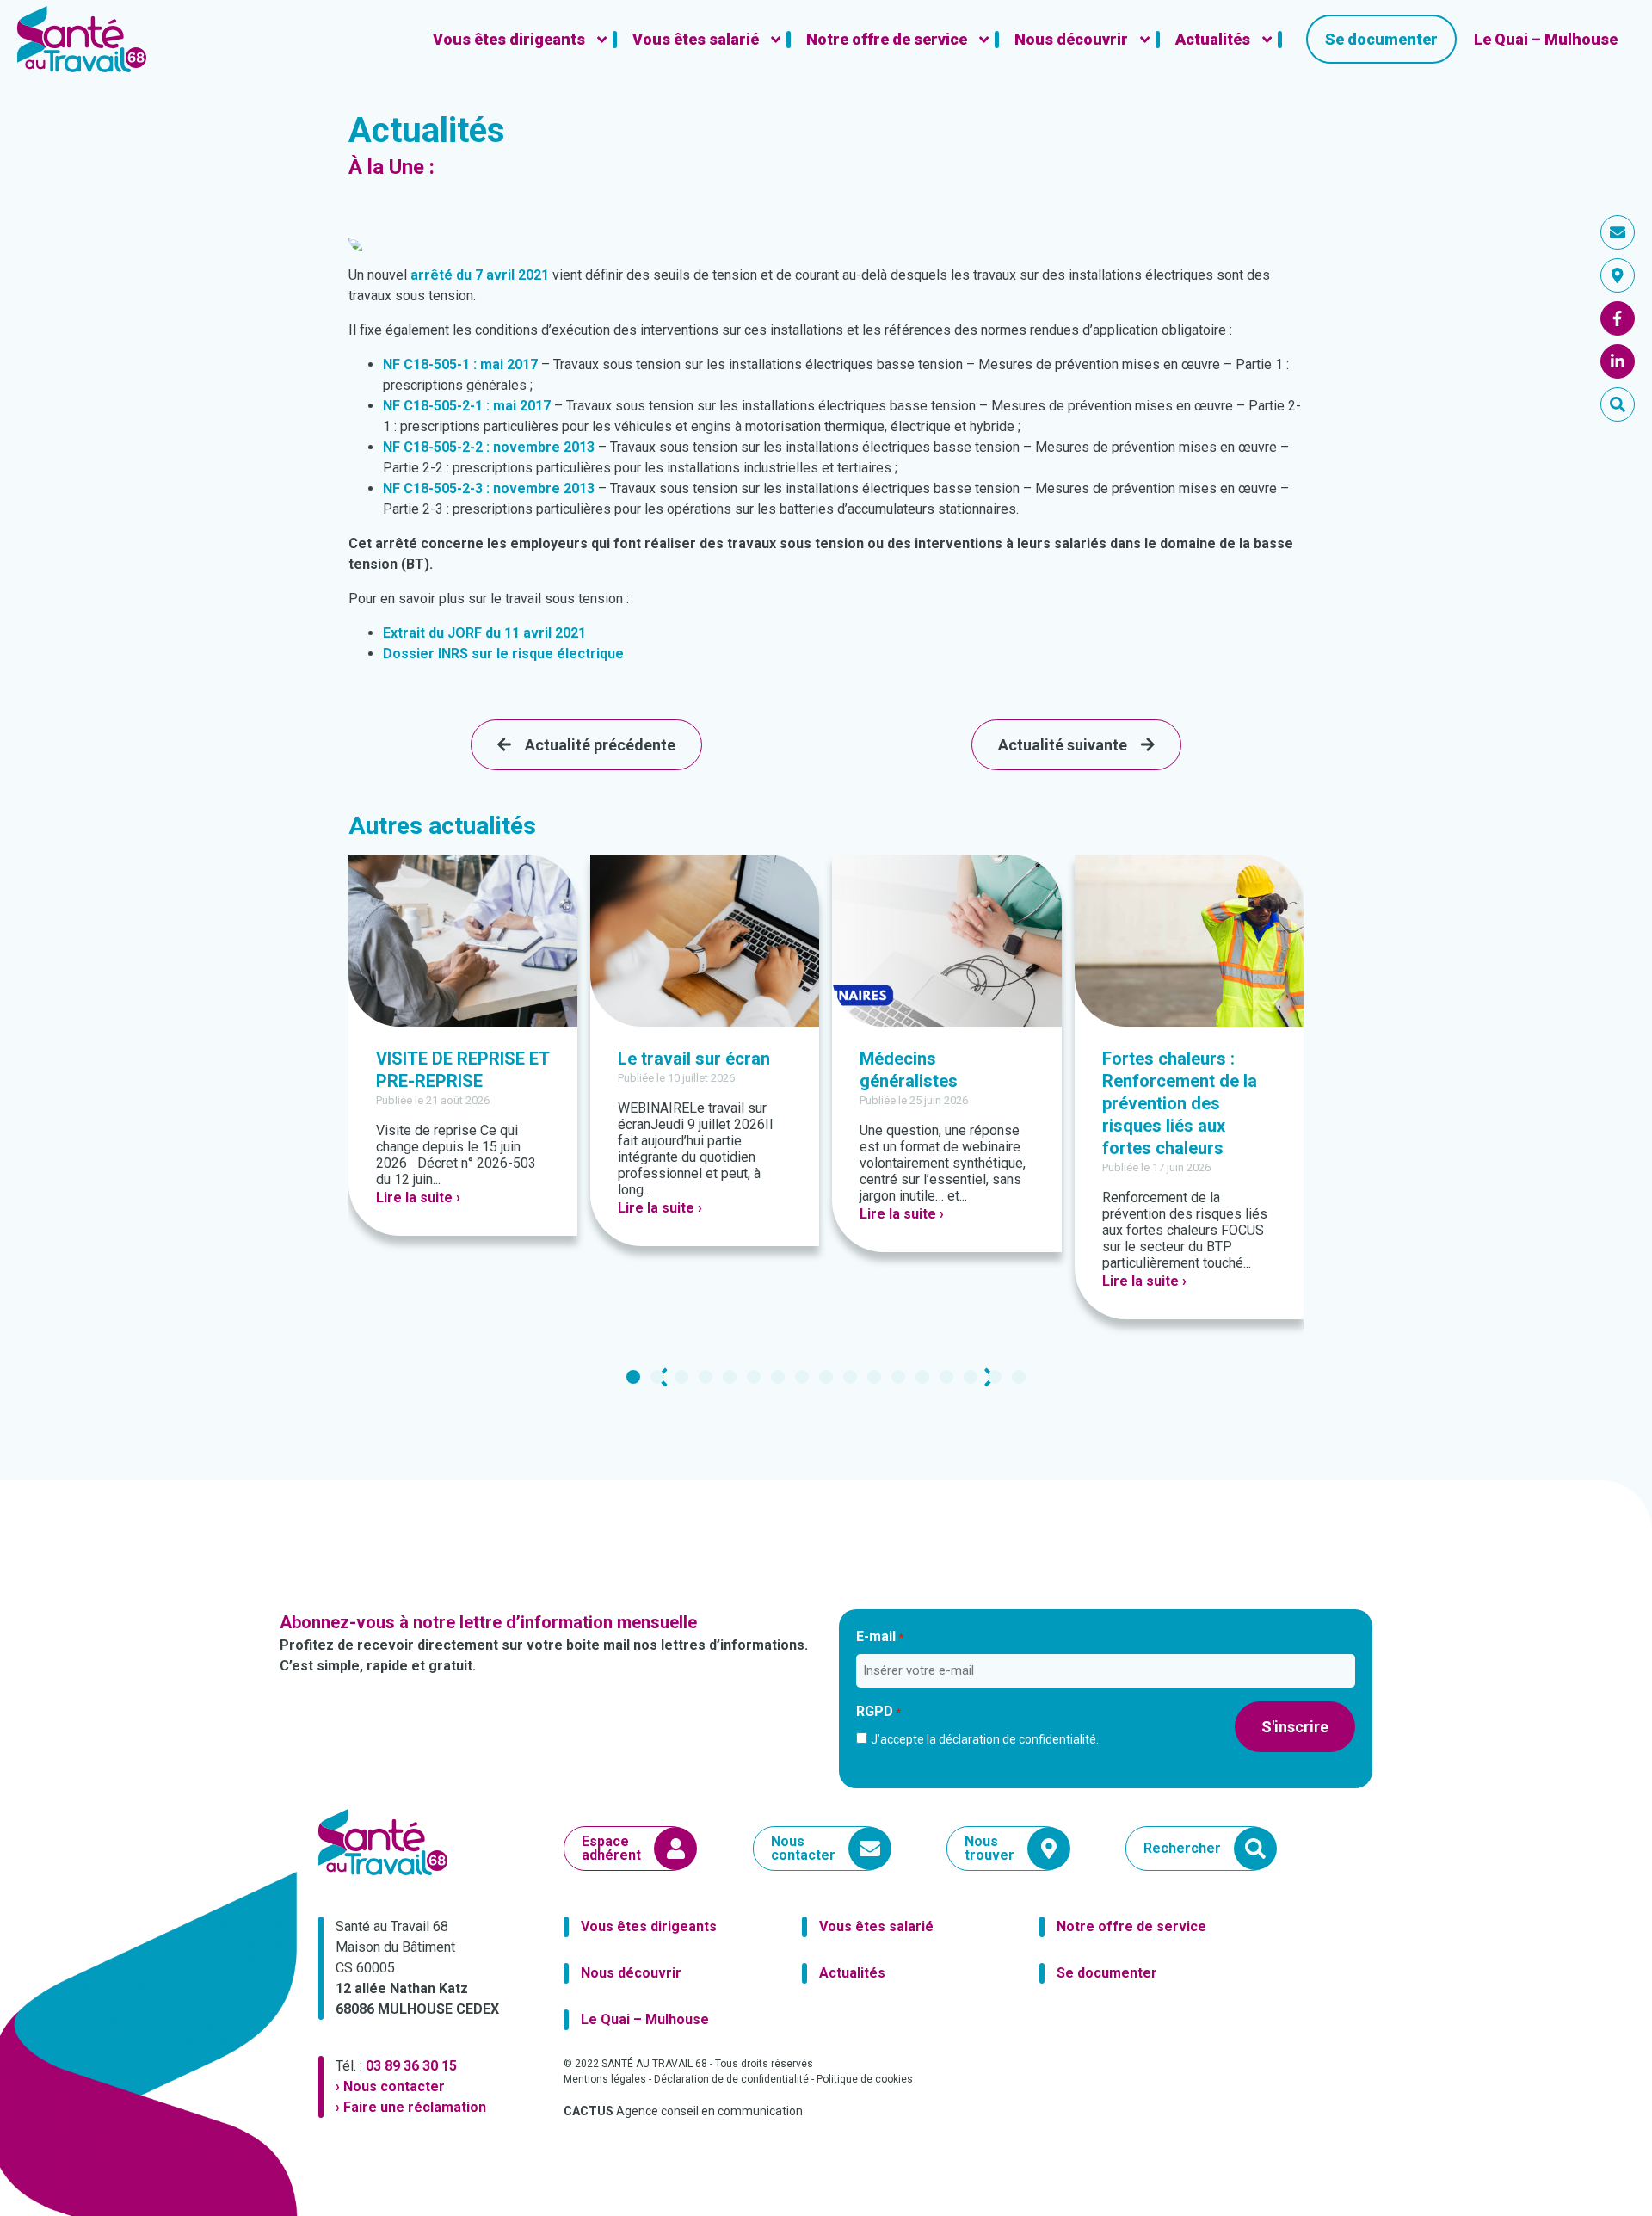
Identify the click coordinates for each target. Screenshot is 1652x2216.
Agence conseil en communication (683, 2111)
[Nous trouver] (1618, 275)
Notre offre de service (1131, 1926)
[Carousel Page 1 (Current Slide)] (633, 1377)
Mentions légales (605, 2079)
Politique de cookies (865, 2079)
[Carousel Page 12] (898, 1377)
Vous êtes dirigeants (649, 1926)
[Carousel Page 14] (946, 1377)
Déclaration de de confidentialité (731, 2079)
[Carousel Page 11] (874, 1377)
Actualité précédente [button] (600, 745)
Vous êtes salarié (876, 1926)
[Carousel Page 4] (706, 1377)
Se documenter (1107, 1973)
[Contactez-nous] (1618, 232)
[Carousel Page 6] (754, 1377)
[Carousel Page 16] (995, 1377)
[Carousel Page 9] (826, 1377)
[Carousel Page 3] (681, 1377)
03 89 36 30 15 (411, 2066)
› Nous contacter (390, 2086)
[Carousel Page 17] (1019, 1377)
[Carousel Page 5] (730, 1377)
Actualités (852, 1973)
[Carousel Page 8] (802, 1377)
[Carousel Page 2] (657, 1377)
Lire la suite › (418, 1198)
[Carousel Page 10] (850, 1377)
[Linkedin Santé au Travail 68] (1618, 361)
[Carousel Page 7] (778, 1377)
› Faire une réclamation (411, 2107)
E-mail (880, 1636)
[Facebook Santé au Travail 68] (1618, 318)
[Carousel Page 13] (922, 1377)
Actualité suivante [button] (1063, 745)
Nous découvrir (631, 1973)
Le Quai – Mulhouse (645, 2019)
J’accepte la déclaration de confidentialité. (985, 1739)
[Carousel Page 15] (971, 1377)
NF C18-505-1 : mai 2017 (460, 364)
